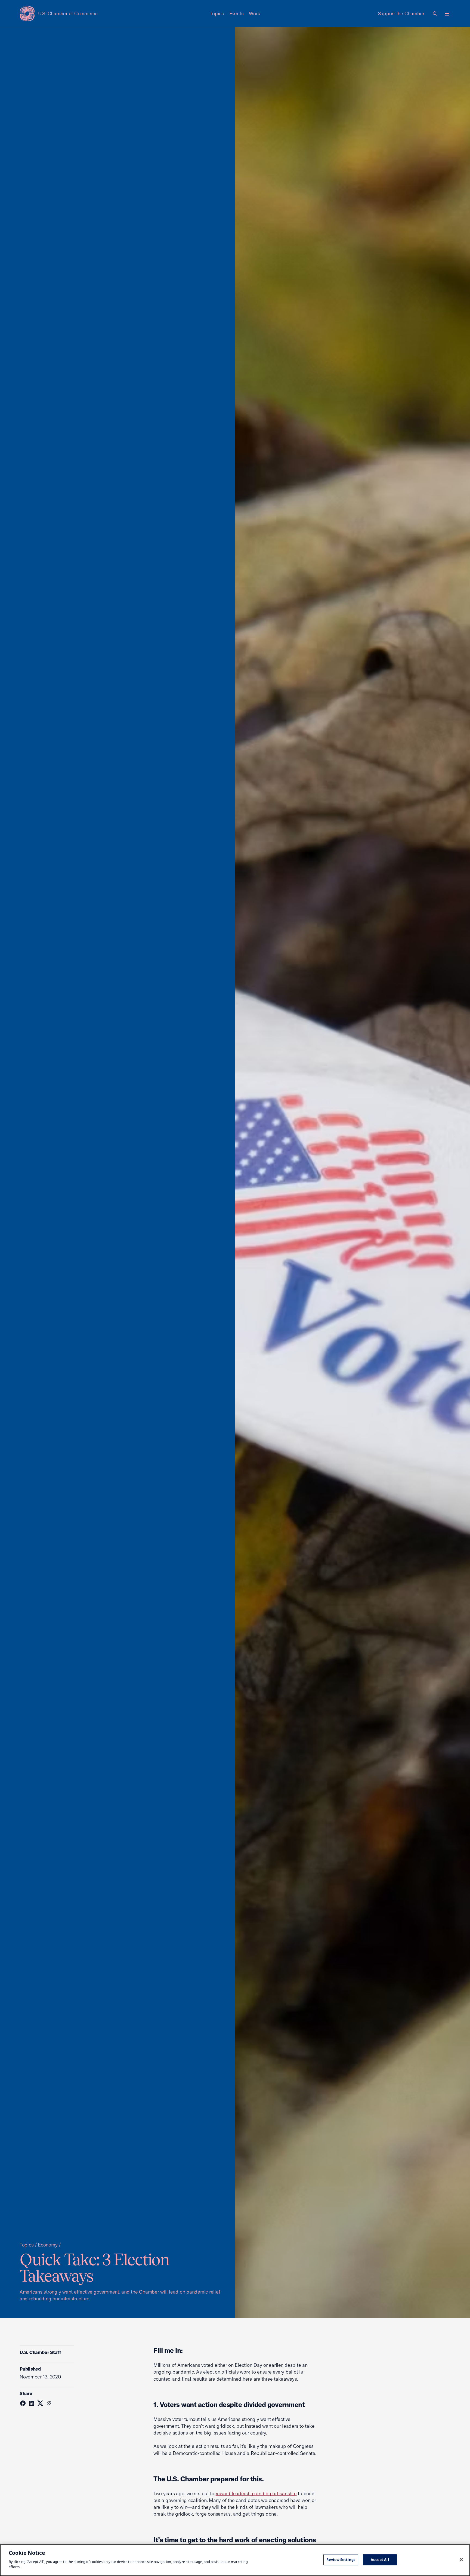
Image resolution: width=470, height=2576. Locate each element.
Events (236, 13)
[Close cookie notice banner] (461, 2559)
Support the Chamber (401, 13)
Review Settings (341, 2559)
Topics (217, 13)
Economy (48, 2245)
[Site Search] (435, 14)
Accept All (380, 2559)
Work (254, 13)
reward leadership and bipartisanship (256, 2493)
